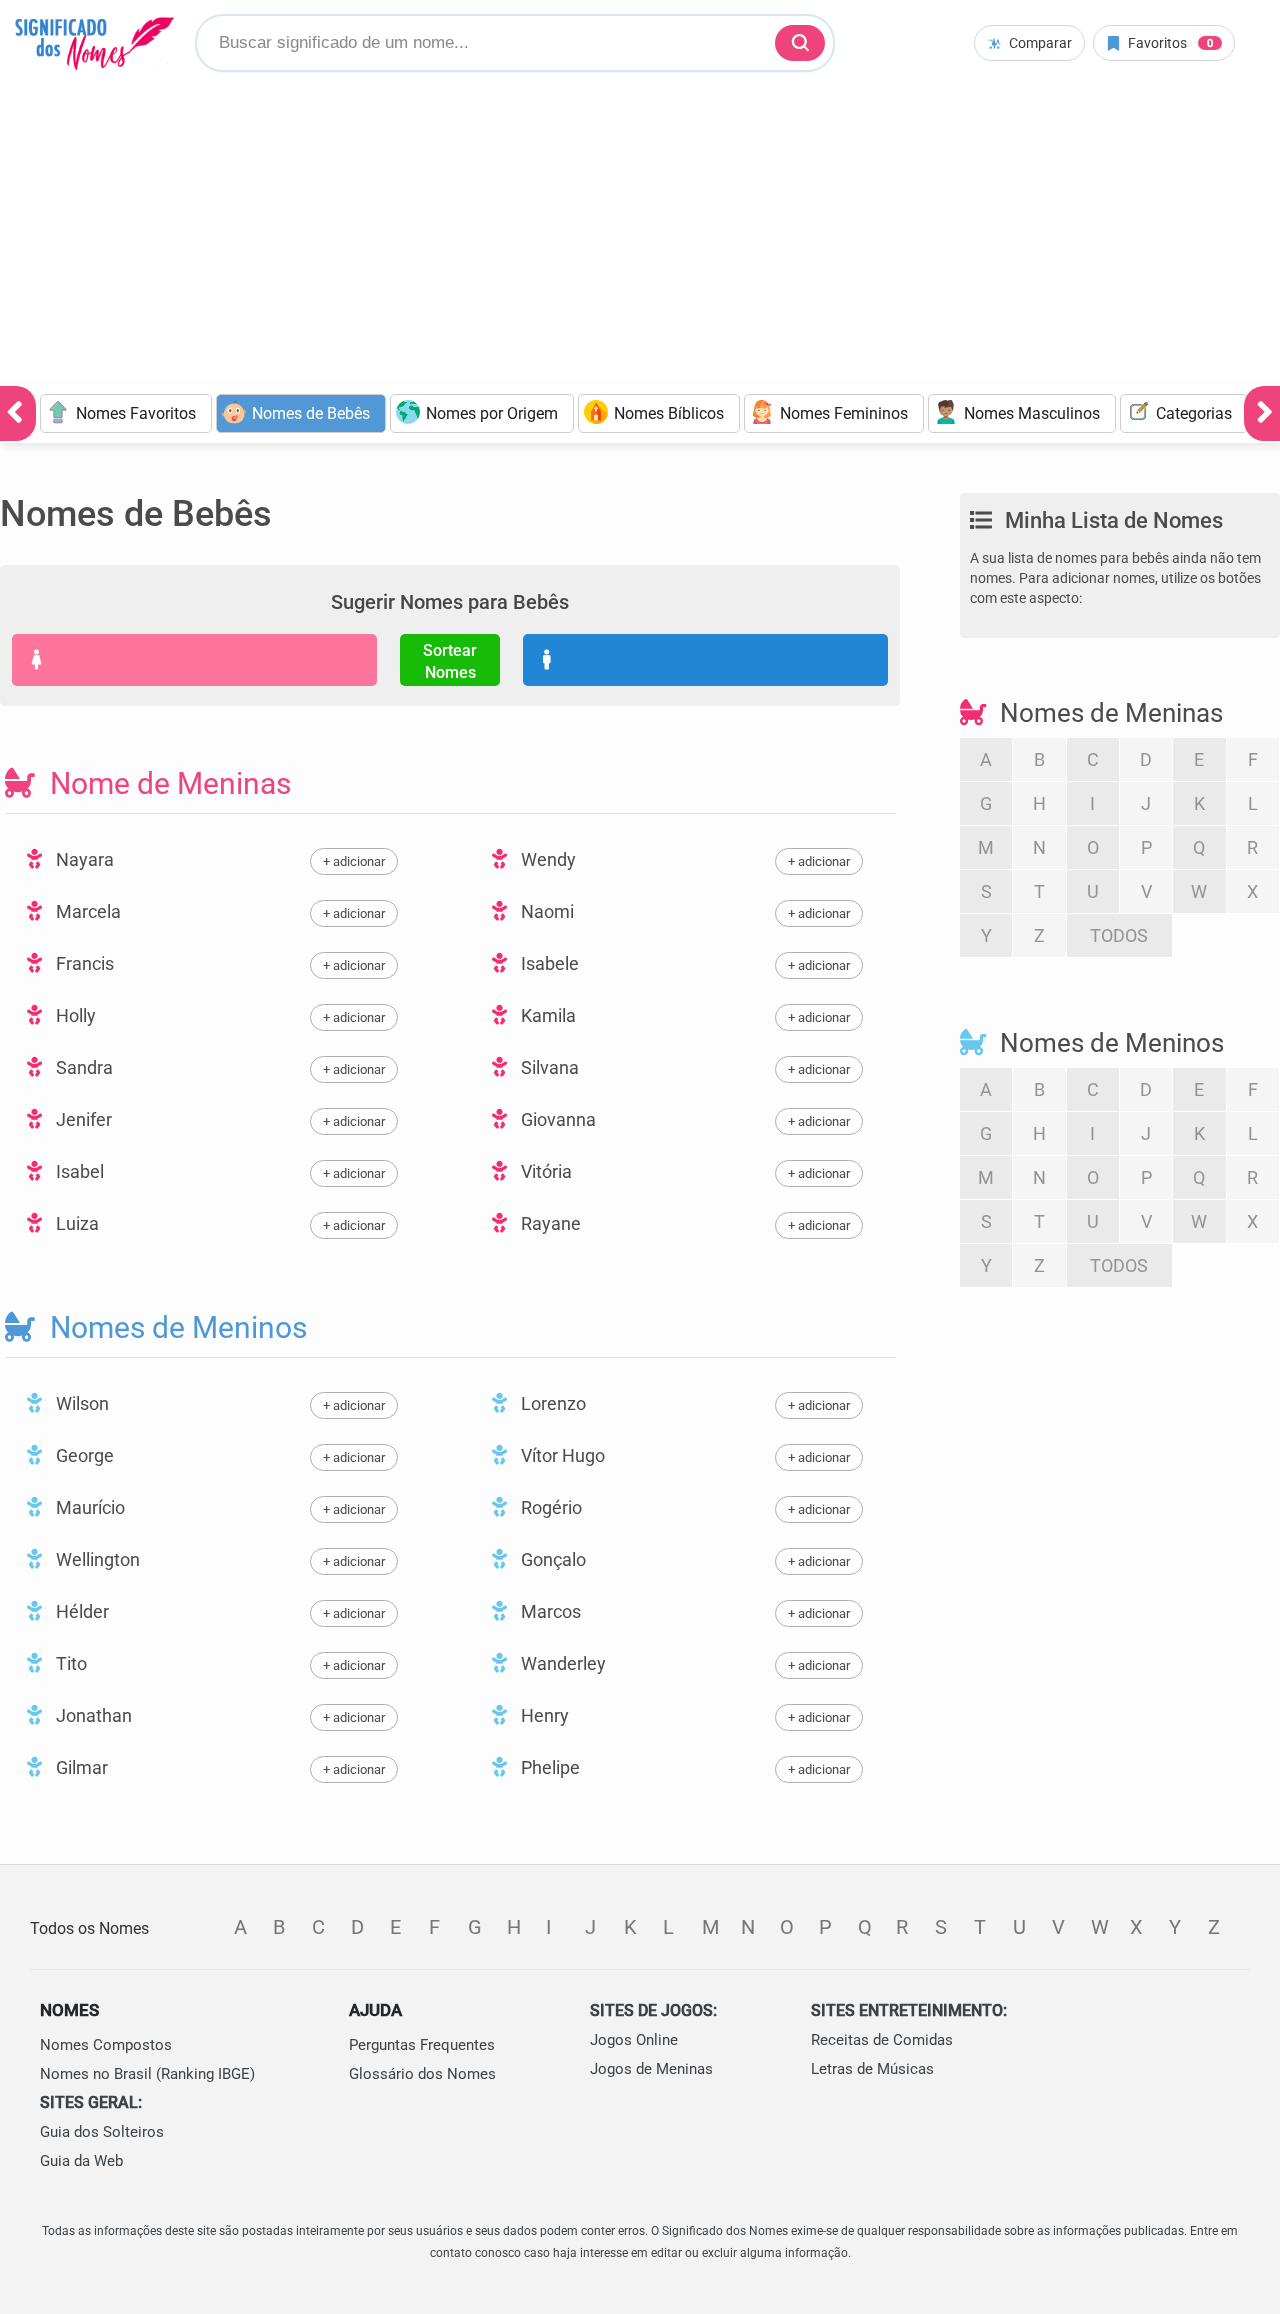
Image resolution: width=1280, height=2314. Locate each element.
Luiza (75, 1223)
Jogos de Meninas (651, 2069)
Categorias (1194, 413)
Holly (74, 1015)
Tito (69, 1663)
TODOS (1119, 935)
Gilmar (80, 1767)
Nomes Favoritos (136, 413)
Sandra (82, 1067)
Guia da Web (81, 2161)
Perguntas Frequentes (422, 2045)
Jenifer (82, 1119)
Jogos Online (634, 2040)
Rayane (549, 1223)
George (83, 1455)
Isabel (78, 1171)
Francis (83, 963)
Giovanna (556, 1119)
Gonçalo (551, 1559)
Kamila (546, 1015)
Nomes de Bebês (311, 413)
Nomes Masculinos (1032, 413)
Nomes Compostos (106, 2045)
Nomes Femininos (844, 413)
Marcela (86, 911)
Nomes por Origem (492, 413)
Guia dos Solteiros (102, 2132)
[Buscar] (800, 43)
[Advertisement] (640, 234)
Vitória (544, 1171)
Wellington (96, 1559)
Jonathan (92, 1715)
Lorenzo (551, 1403)
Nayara (83, 859)
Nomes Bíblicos (669, 413)
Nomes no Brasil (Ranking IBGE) (147, 2074)
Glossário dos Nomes (422, 2074)
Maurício (88, 1507)
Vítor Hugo (561, 1455)
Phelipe (548, 1767)
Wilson (80, 1403)
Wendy (546, 859)
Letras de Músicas (872, 2069)
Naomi (545, 911)
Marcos (549, 1611)
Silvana (548, 1067)
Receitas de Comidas (882, 2040)
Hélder (80, 1611)
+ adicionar (354, 861)
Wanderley (561, 1663)
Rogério (549, 1507)
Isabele (548, 963)
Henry (543, 1715)
